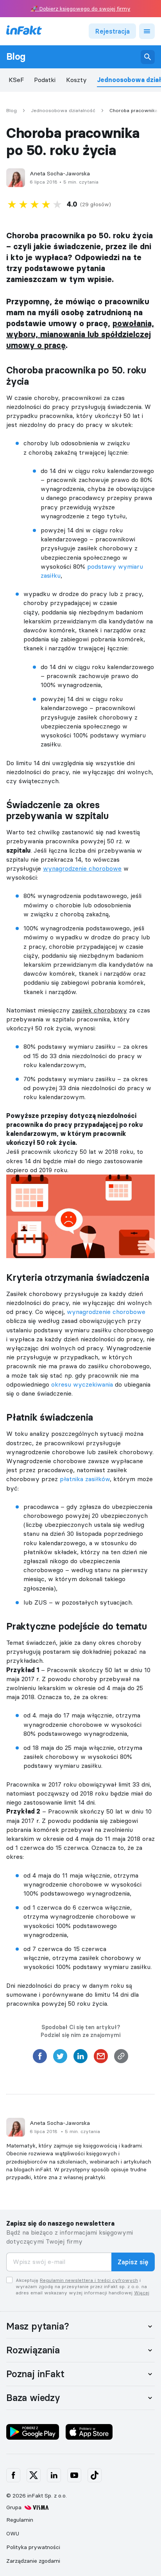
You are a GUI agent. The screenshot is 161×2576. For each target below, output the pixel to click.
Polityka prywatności (33, 2547)
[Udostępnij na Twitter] (60, 2058)
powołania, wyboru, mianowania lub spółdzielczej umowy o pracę (80, 334)
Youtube (74, 2475)
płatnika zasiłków (85, 1479)
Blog (16, 57)
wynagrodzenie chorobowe (106, 1312)
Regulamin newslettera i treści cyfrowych (89, 2280)
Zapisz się (133, 2262)
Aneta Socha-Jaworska (60, 174)
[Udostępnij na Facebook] (40, 2058)
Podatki (45, 80)
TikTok (95, 2475)
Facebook (13, 2475)
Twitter (34, 2475)
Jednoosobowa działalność (63, 111)
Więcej (142, 2293)
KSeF (16, 80)
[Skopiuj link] (121, 2058)
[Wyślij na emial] (101, 2058)
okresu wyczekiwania (82, 1384)
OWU (13, 2533)
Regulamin (20, 2520)
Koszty (76, 80)
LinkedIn (54, 2475)
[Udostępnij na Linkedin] (80, 2058)
